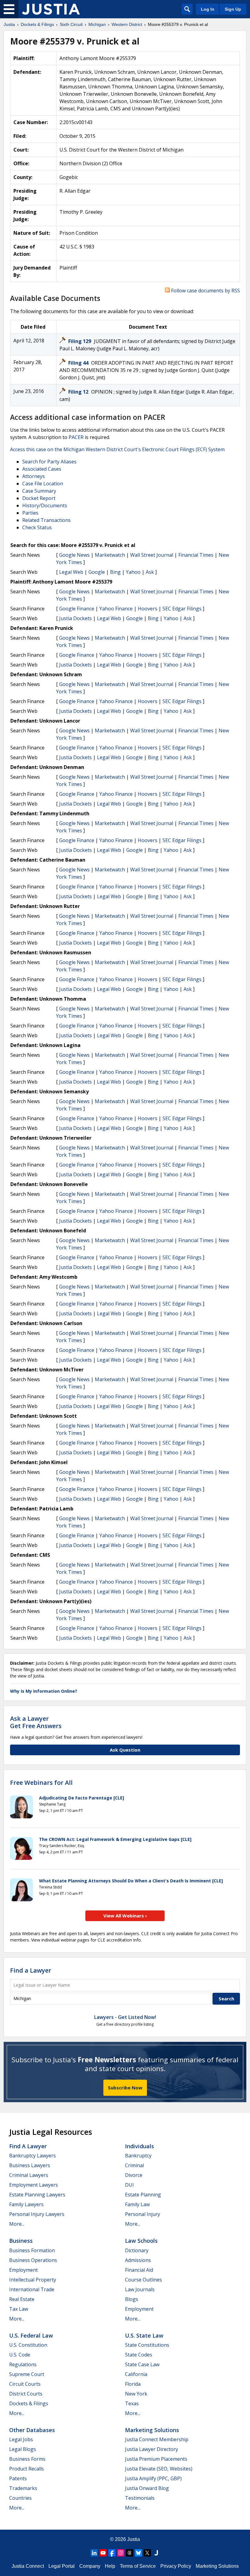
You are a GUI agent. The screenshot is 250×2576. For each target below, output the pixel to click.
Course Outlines (143, 2280)
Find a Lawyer (31, 1970)
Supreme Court (27, 2374)
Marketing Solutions (152, 2430)
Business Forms (27, 2459)
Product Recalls (27, 2469)
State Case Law (142, 2364)
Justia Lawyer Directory (152, 2449)
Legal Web (71, 572)
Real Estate (22, 2299)
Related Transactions (46, 520)
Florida (133, 2384)
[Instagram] (121, 2553)
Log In (208, 9)
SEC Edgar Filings (182, 609)
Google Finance (77, 609)
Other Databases (32, 2430)
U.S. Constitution (28, 2345)
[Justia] (51, 9)
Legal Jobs (21, 2439)
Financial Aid (139, 2270)
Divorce (134, 2175)
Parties (30, 513)
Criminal (134, 2165)
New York (136, 2394)
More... (17, 2224)
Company (90, 2566)
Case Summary (39, 491)
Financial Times (196, 555)
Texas (132, 2403)
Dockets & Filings (29, 2403)
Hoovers (148, 609)
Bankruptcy (138, 2156)
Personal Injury (143, 2214)
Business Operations (33, 2260)
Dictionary (137, 2250)
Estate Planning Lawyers (37, 2195)
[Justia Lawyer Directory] (156, 2553)
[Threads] (130, 2553)
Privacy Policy (176, 2566)
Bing (115, 572)
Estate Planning (143, 2195)
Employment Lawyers (34, 2185)
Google (97, 572)
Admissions (138, 2260)
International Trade (32, 2289)
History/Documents (45, 506)
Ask (150, 572)
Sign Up (233, 9)
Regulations (23, 2364)
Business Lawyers (30, 2165)
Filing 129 (80, 341)
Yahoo (133, 572)
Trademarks (23, 2488)
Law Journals (140, 2289)
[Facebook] (112, 2553)
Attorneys (34, 476)
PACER (76, 437)
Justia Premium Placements (156, 2459)
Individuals (139, 2146)
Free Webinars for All (41, 1783)
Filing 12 (79, 392)
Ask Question (125, 1750)
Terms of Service (138, 2566)
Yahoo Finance (116, 609)
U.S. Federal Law (31, 2335)
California (136, 2374)
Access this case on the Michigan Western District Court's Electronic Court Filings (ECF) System (117, 449)
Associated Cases (42, 469)
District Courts (26, 2394)
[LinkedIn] (94, 2553)
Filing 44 (79, 363)
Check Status (37, 527)
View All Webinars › (125, 1916)
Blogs (132, 2299)
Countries (20, 2498)
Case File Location (43, 484)
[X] (147, 2553)
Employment (23, 2270)
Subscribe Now (125, 2088)
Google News (74, 555)
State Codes (139, 2355)
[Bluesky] (138, 2553)
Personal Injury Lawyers (37, 2214)
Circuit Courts (25, 2384)
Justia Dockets (75, 618)
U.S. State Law (144, 2335)
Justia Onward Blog (147, 2488)
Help (110, 2566)
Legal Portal (62, 2566)
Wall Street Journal (152, 555)
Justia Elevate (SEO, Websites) (159, 2469)
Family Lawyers (26, 2204)
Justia (134, 2539)
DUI (129, 2185)
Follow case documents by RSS (205, 291)
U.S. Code (20, 2355)
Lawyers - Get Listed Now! (125, 2017)
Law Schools (141, 2241)
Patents (18, 2478)
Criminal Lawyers (29, 2175)
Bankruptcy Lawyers (32, 2156)
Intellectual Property (33, 2280)
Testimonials (140, 2498)
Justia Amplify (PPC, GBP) (153, 2478)
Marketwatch (110, 555)
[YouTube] (103, 2553)
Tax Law (19, 2309)
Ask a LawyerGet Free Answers (36, 1722)
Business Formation (32, 2250)
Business (21, 2241)
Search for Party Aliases (49, 462)
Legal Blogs (23, 2449)
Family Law (137, 2204)
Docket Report (39, 498)
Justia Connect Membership (157, 2439)
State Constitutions (147, 2345)
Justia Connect (28, 2566)
